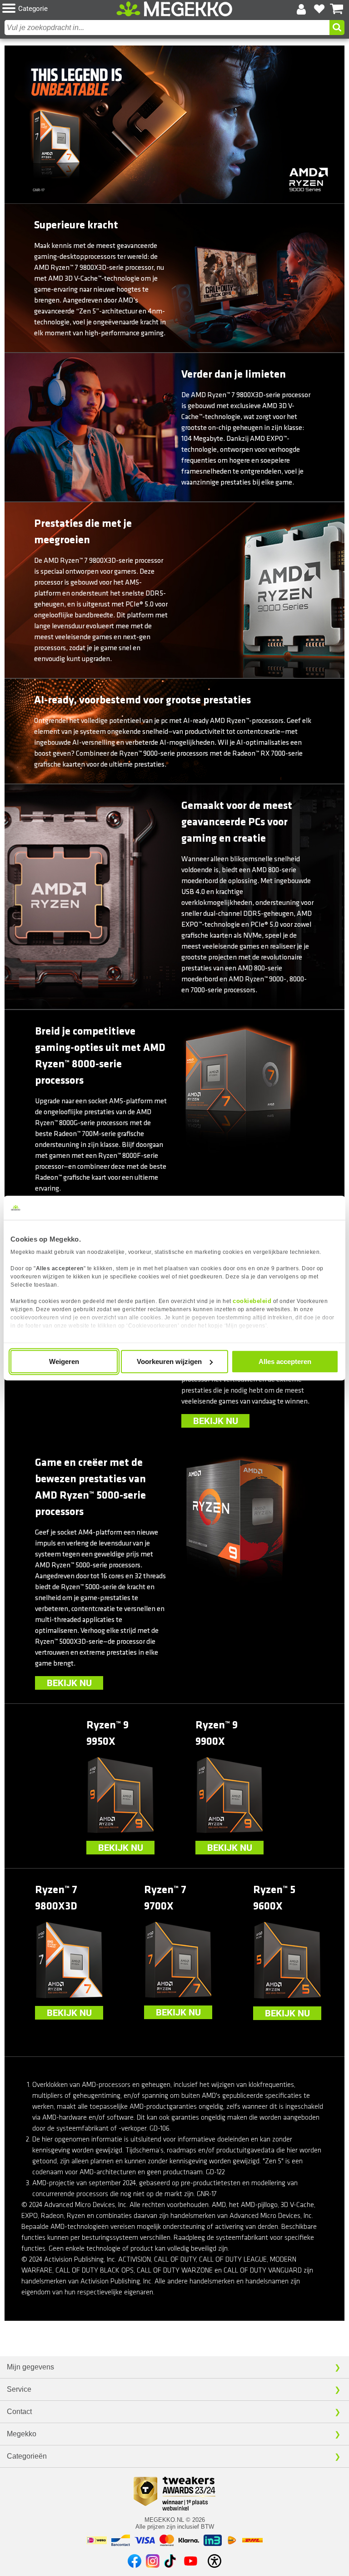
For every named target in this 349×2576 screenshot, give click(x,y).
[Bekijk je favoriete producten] (319, 9)
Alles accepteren (285, 1361)
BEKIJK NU (216, 1421)
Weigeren (64, 1361)
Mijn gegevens (30, 2367)
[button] (59, 9)
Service (19, 2389)
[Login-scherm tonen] (301, 9)
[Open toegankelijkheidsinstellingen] (214, 2561)
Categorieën (27, 2456)
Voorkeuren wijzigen (169, 1361)
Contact (19, 2412)
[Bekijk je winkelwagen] (337, 9)
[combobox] (167, 28)
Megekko (22, 2434)
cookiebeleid (252, 1301)
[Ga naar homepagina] (174, 9)
